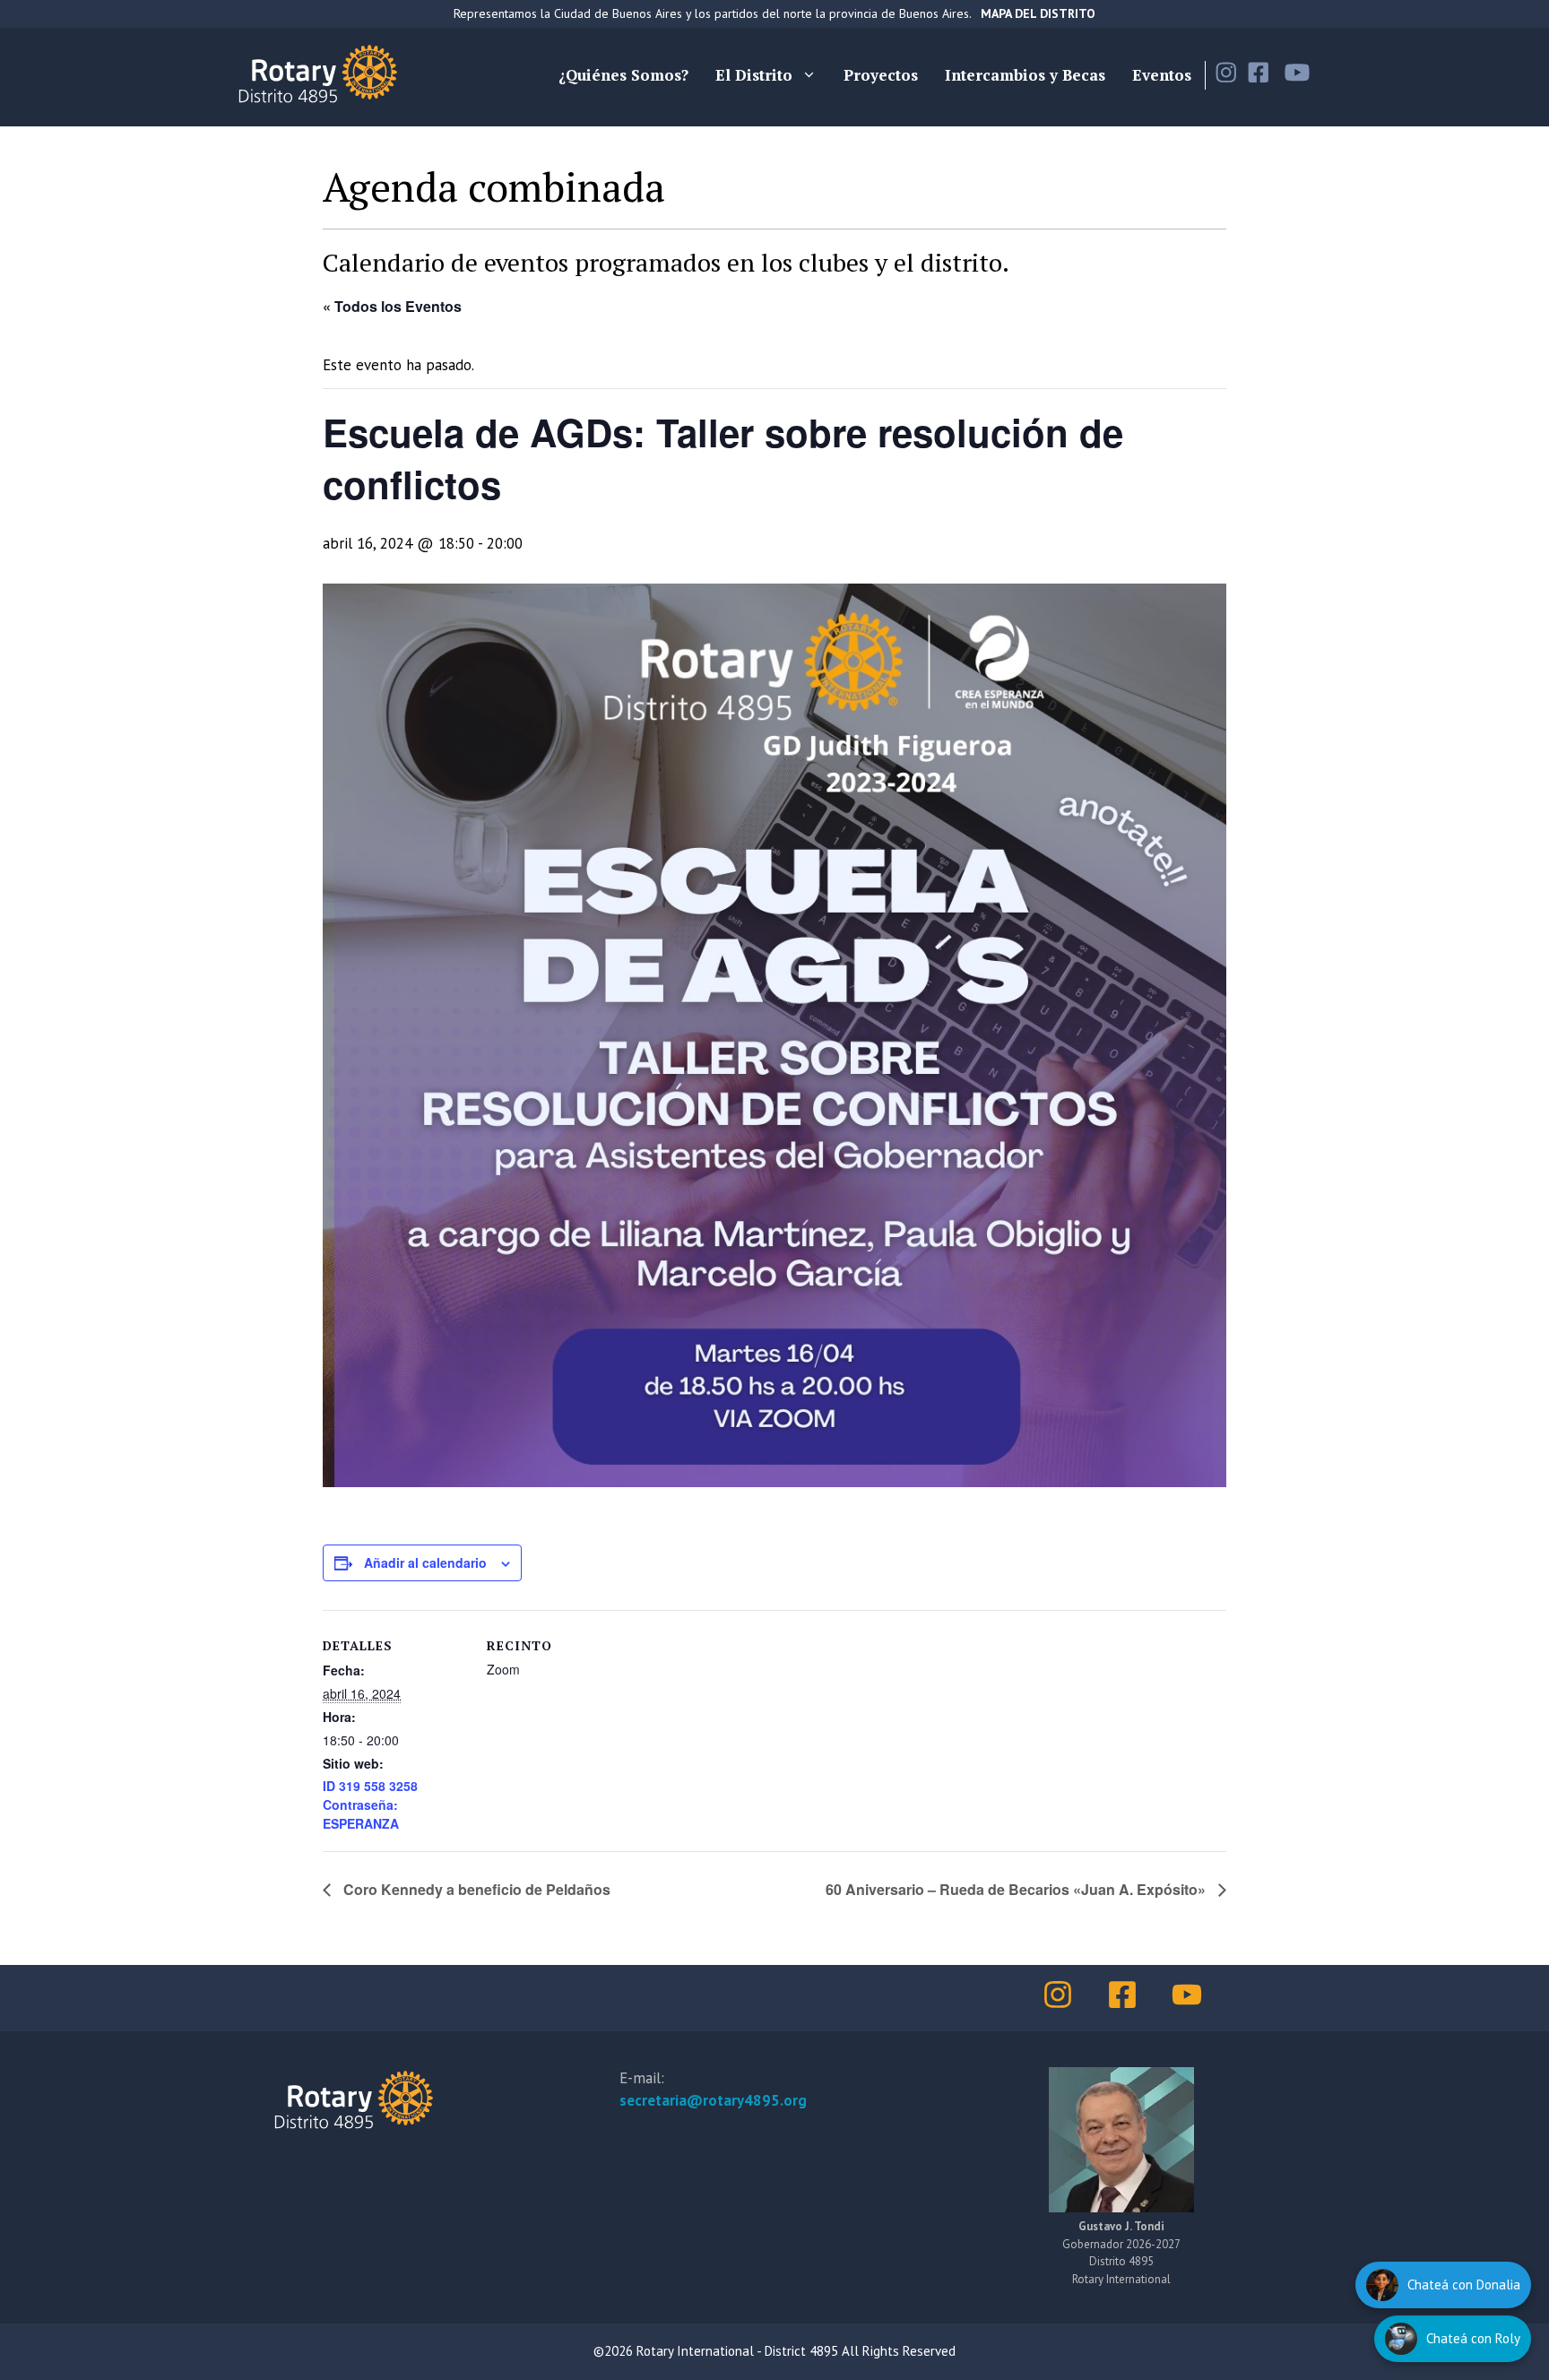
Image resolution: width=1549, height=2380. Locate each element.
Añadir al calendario (425, 1562)
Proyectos (881, 75)
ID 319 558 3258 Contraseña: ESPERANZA (370, 1804)
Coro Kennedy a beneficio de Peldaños (475, 1889)
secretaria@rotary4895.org (713, 2100)
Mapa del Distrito (1038, 13)
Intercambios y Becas (1025, 75)
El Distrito (754, 75)
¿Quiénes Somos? (623, 75)
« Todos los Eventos (392, 306)
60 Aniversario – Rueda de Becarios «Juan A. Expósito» (1017, 1889)
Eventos (1162, 75)
